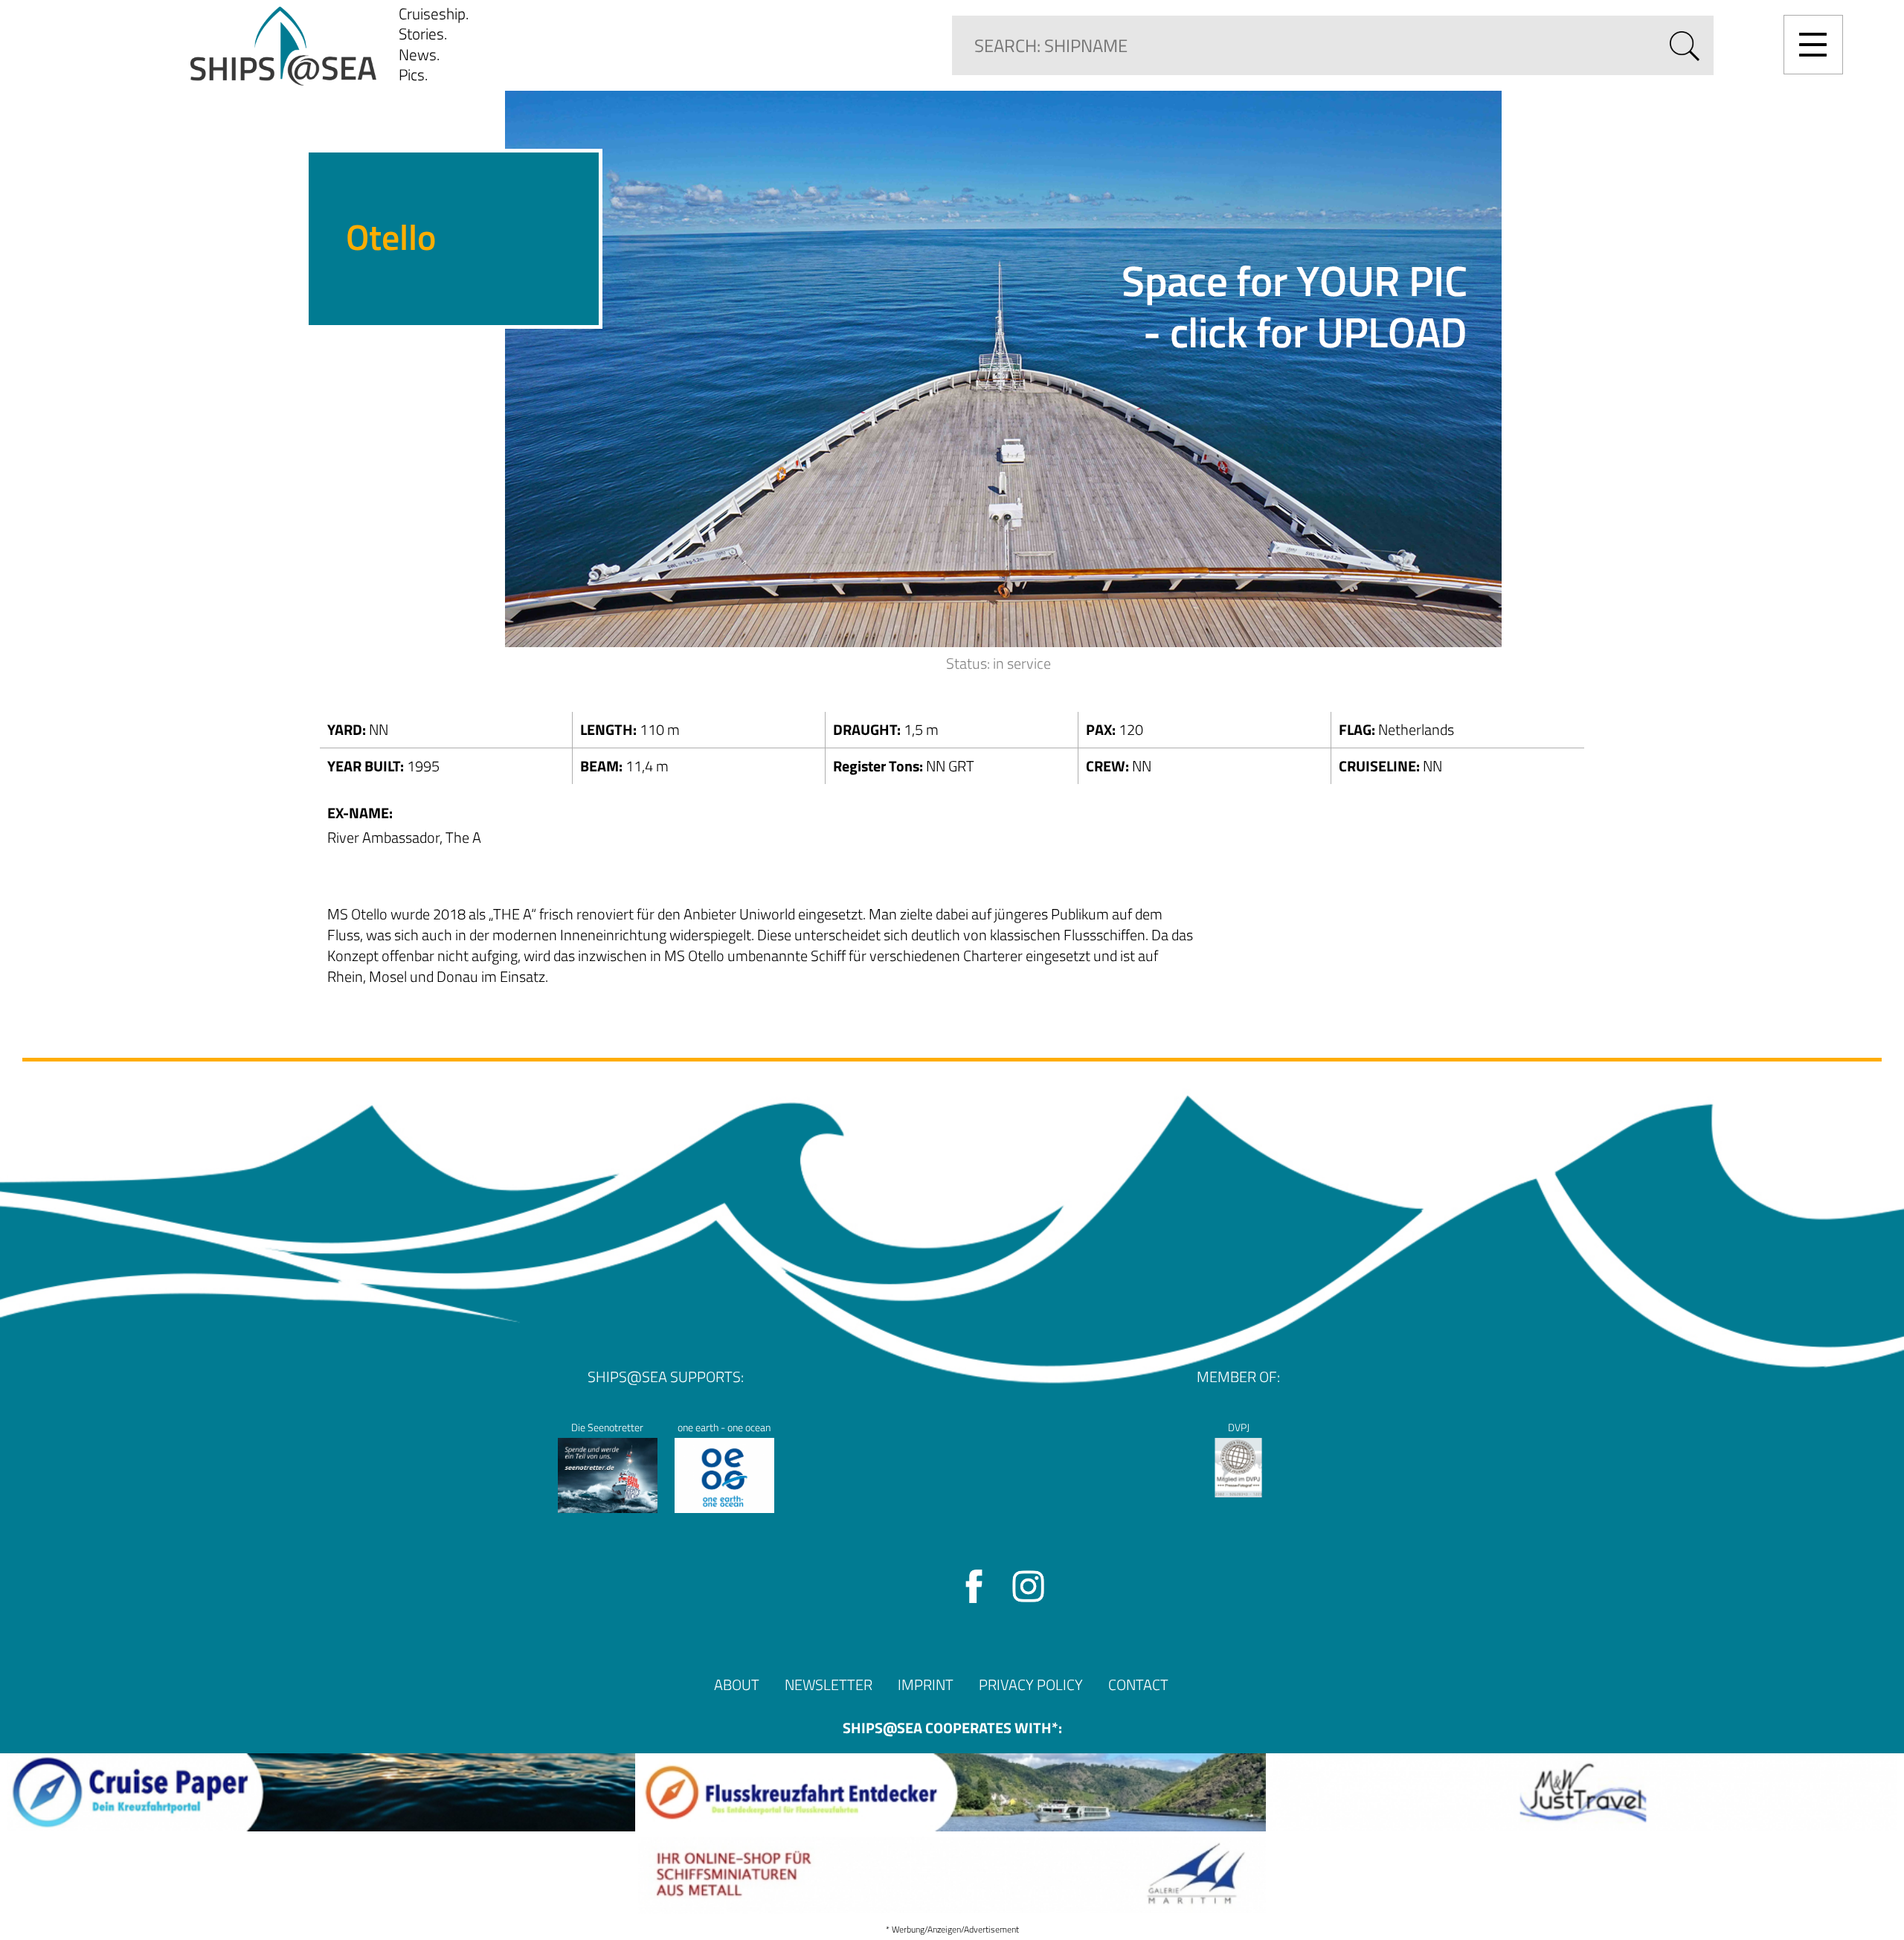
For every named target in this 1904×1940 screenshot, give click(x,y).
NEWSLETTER (829, 1684)
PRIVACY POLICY (1031, 1684)
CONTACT (1138, 1684)
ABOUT (737, 1684)
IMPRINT (926, 1684)
